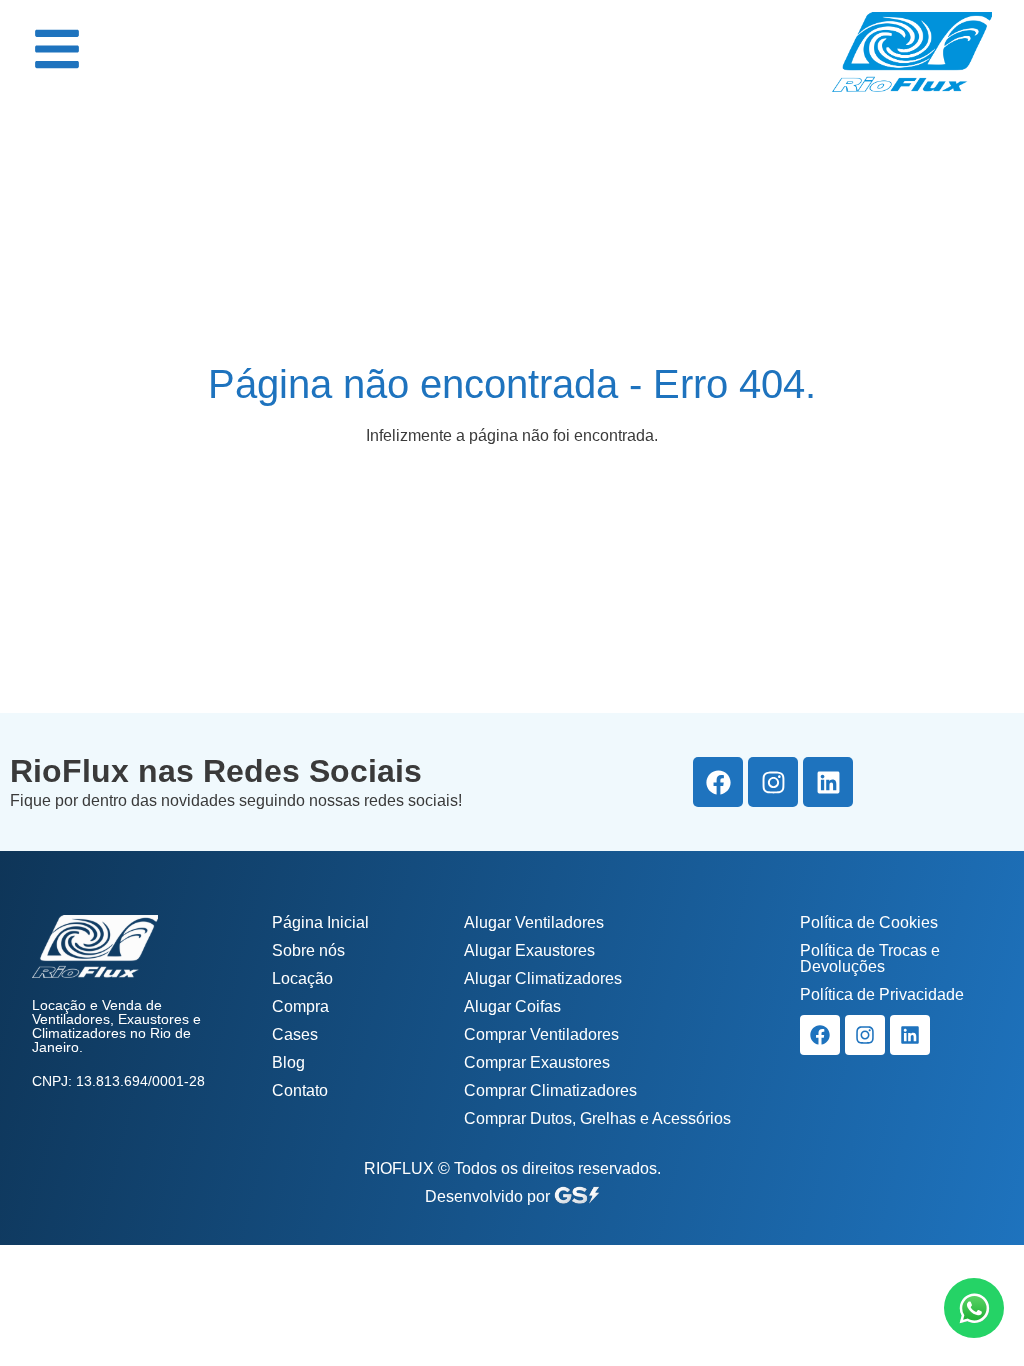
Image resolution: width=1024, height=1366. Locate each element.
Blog (288, 1062)
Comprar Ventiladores (541, 1034)
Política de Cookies (869, 922)
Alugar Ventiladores (534, 922)
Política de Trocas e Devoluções (870, 958)
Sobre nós (308, 950)
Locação (302, 978)
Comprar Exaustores (537, 1062)
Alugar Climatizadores (543, 978)
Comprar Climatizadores (550, 1090)
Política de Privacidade (882, 994)
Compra (300, 1006)
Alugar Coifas (512, 1006)
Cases (295, 1034)
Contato (300, 1090)
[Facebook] (718, 782)
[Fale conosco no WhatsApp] (974, 1308)
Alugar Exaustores (529, 950)
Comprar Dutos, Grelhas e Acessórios (597, 1118)
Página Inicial (320, 922)
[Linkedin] (828, 782)
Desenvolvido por (489, 1196)
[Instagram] (773, 782)
